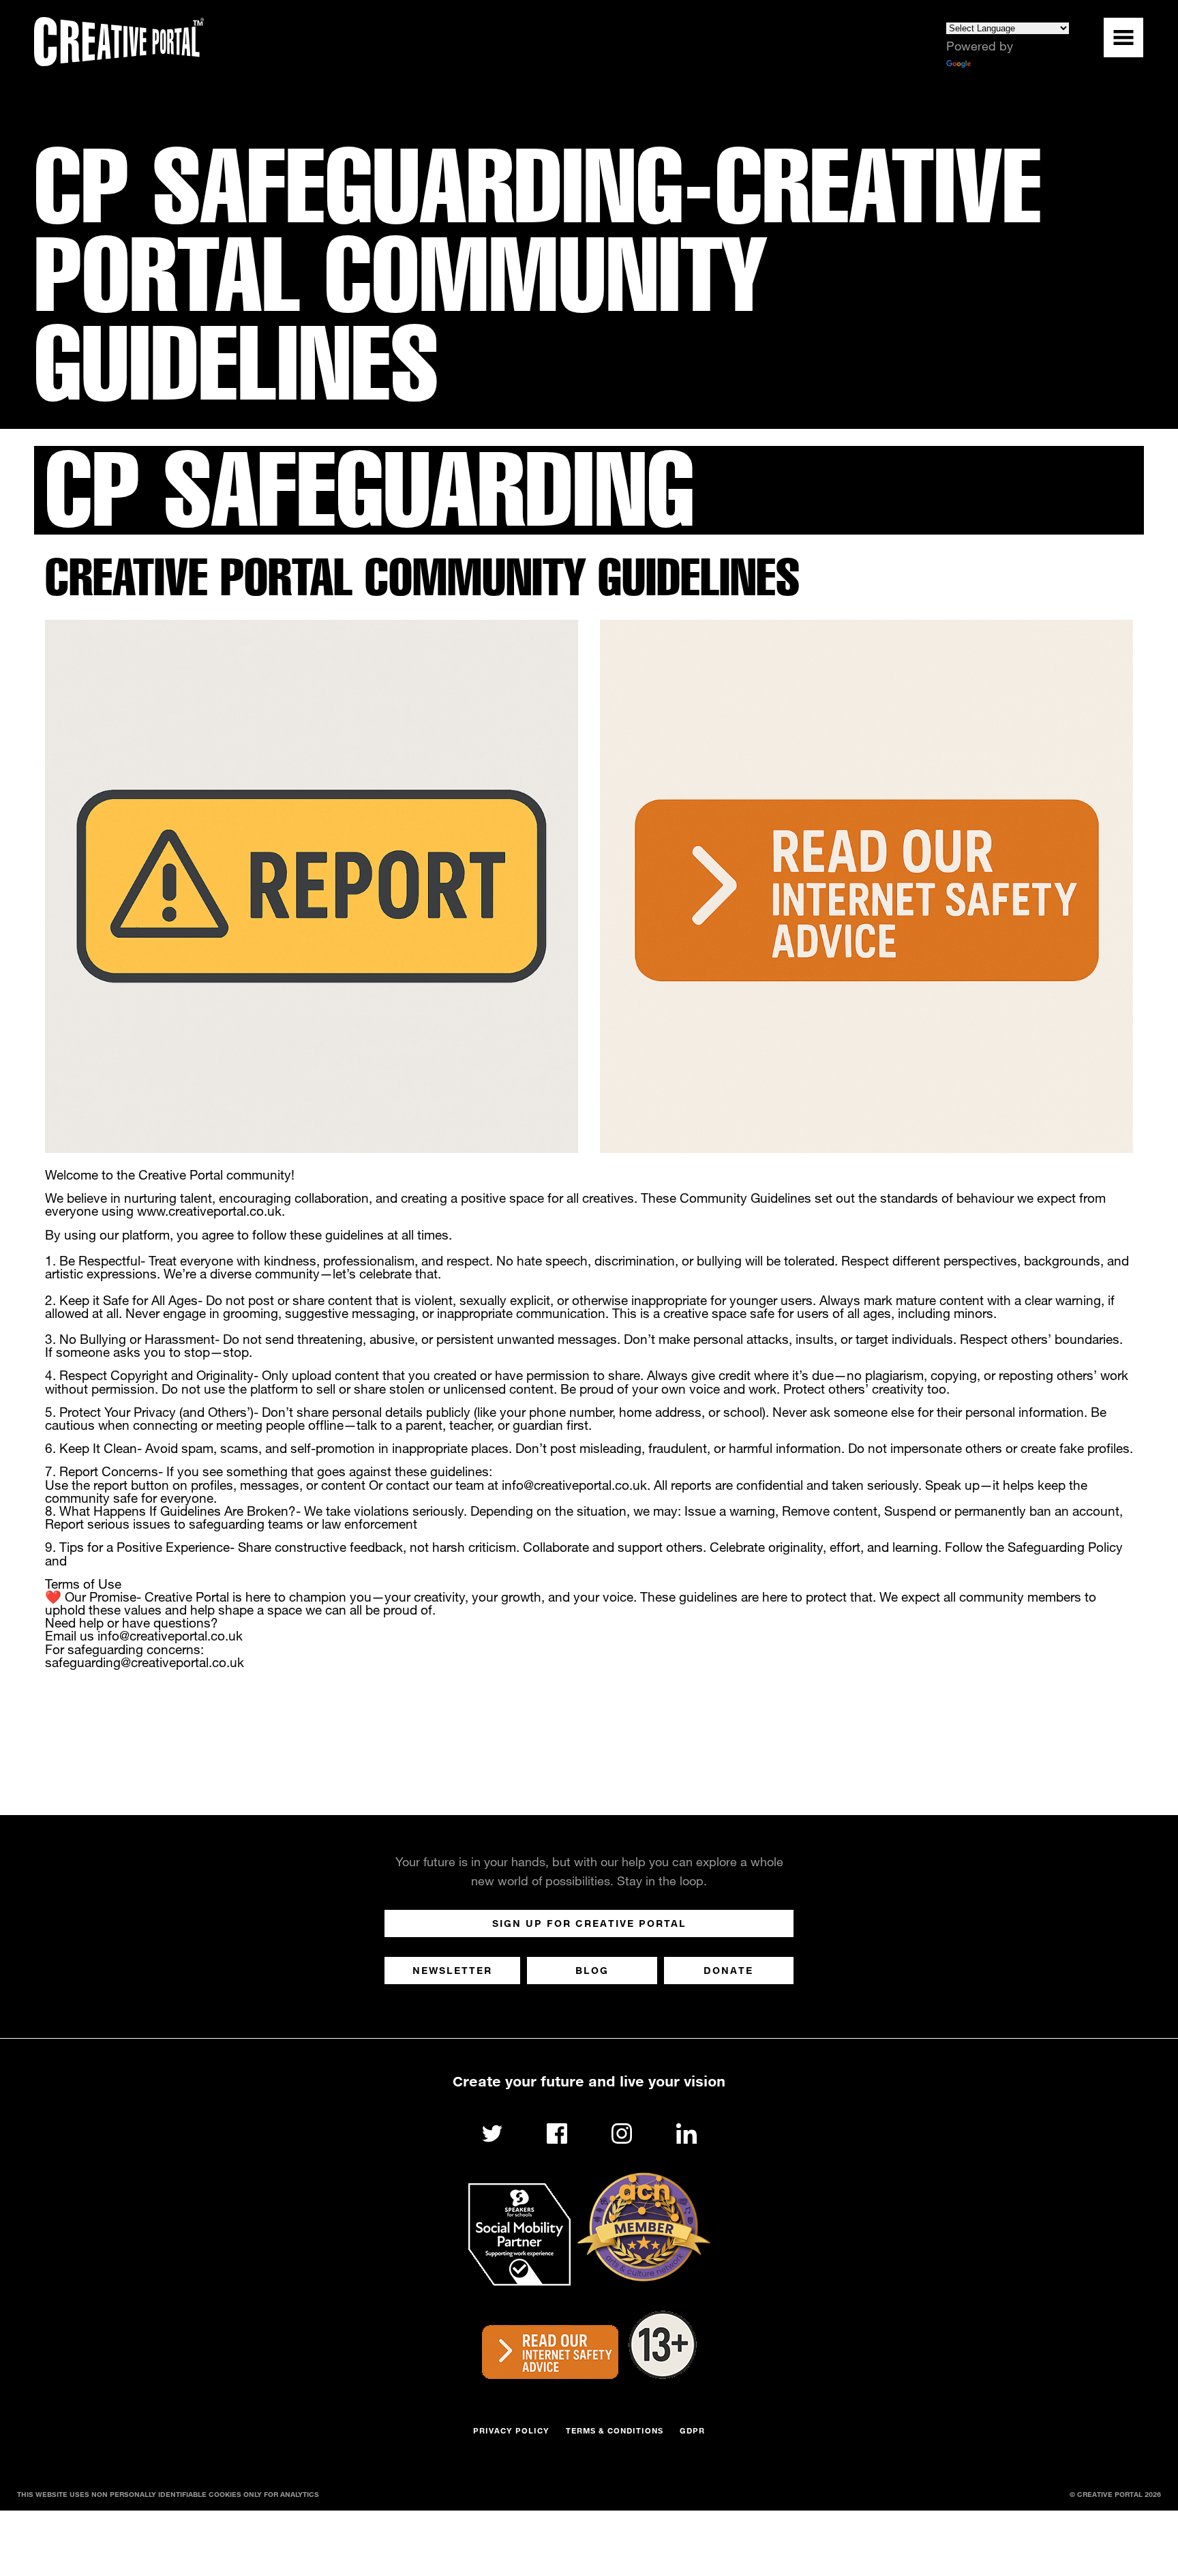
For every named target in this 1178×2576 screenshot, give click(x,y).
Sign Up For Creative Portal (589, 1923)
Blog (592, 1970)
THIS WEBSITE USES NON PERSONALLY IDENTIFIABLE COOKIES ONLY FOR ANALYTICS (168, 2494)
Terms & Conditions (615, 2430)
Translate (998, 65)
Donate (728, 1970)
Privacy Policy (511, 2430)
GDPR (692, 2430)
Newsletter (452, 1970)
